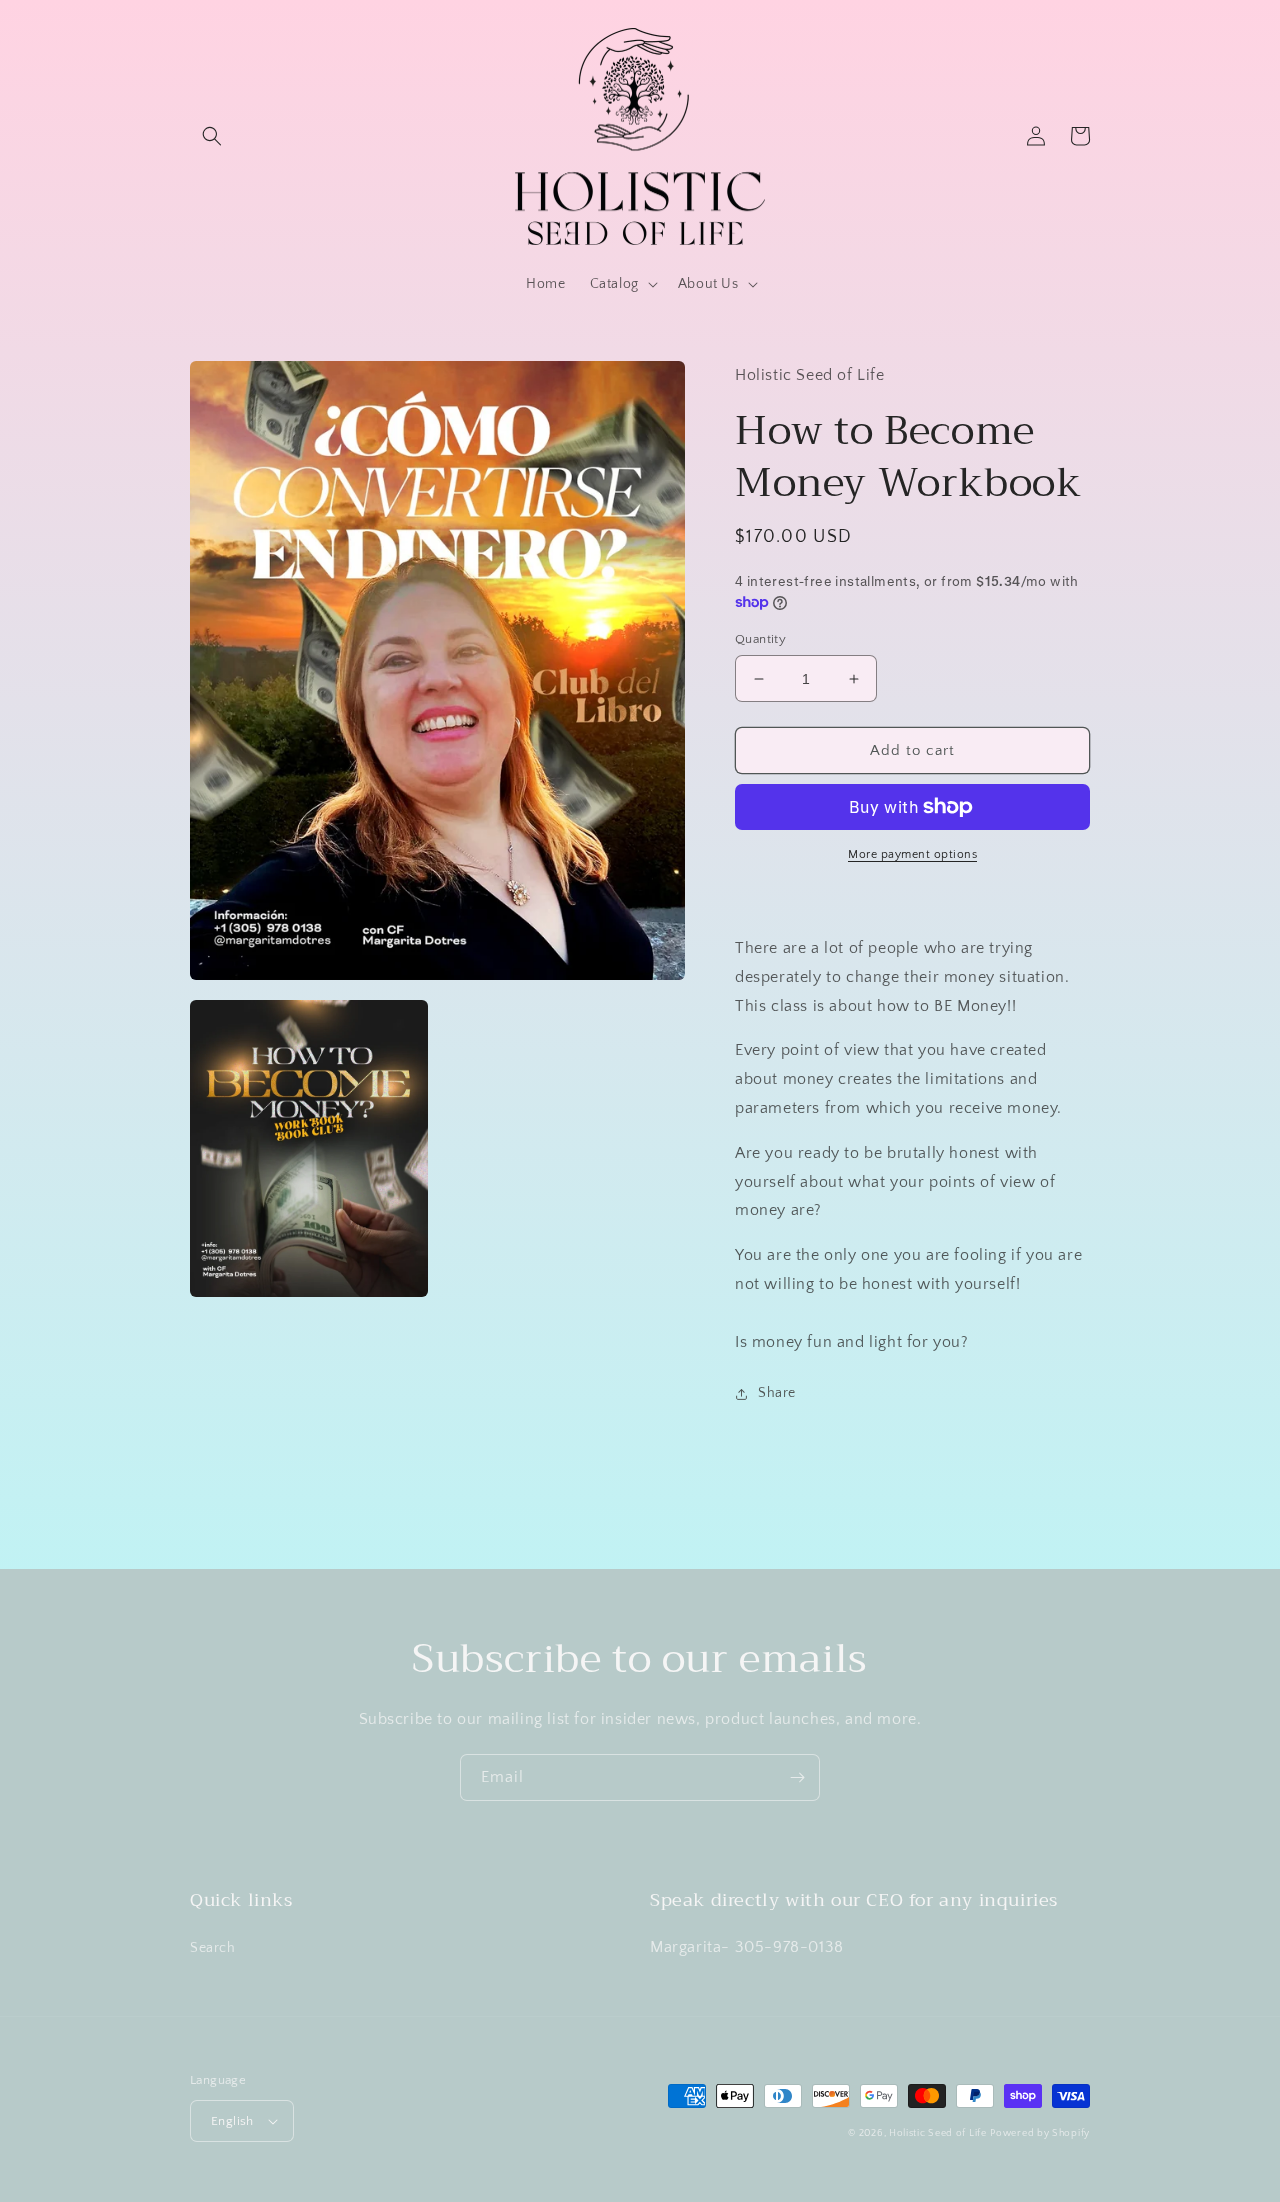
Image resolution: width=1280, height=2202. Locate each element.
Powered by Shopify (1040, 2133)
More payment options (912, 854)
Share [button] (777, 1393)
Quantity (760, 639)
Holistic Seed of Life (938, 2133)
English (232, 2121)
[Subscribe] (797, 1777)
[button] (212, 136)
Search (213, 1948)
